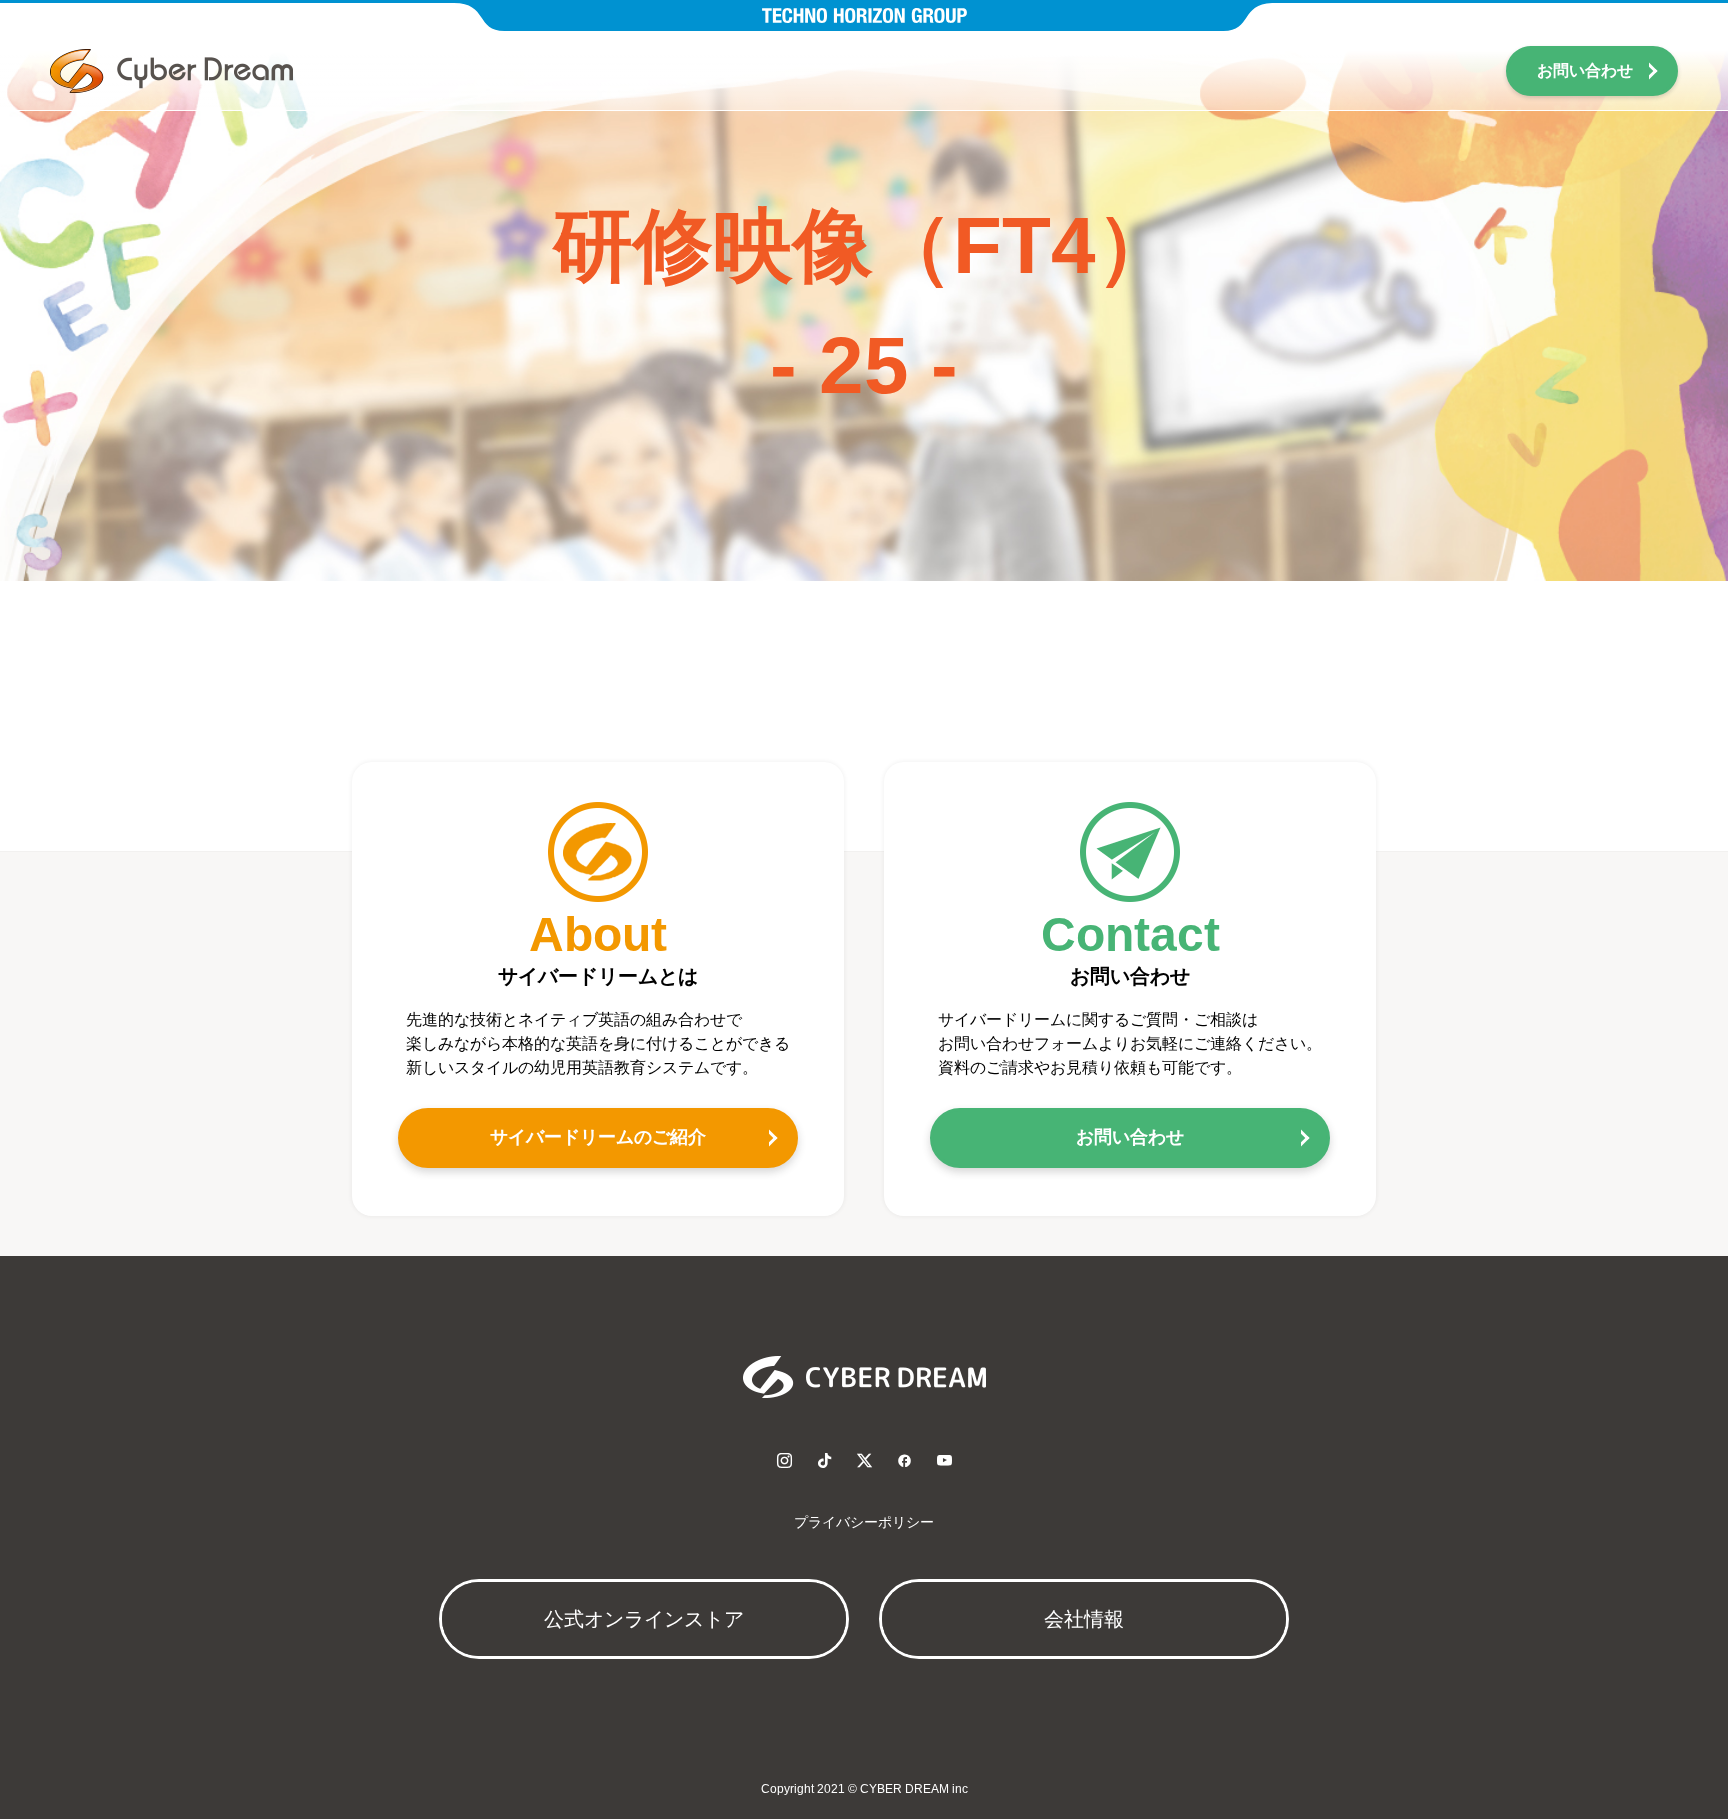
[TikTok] (824, 1460)
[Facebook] (904, 1460)
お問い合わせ (1585, 70)
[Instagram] (784, 1460)
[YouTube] (944, 1460)
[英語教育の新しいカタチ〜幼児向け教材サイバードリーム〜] (171, 71)
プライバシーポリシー (864, 1522)
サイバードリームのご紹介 (598, 1137)
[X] (864, 1460)
